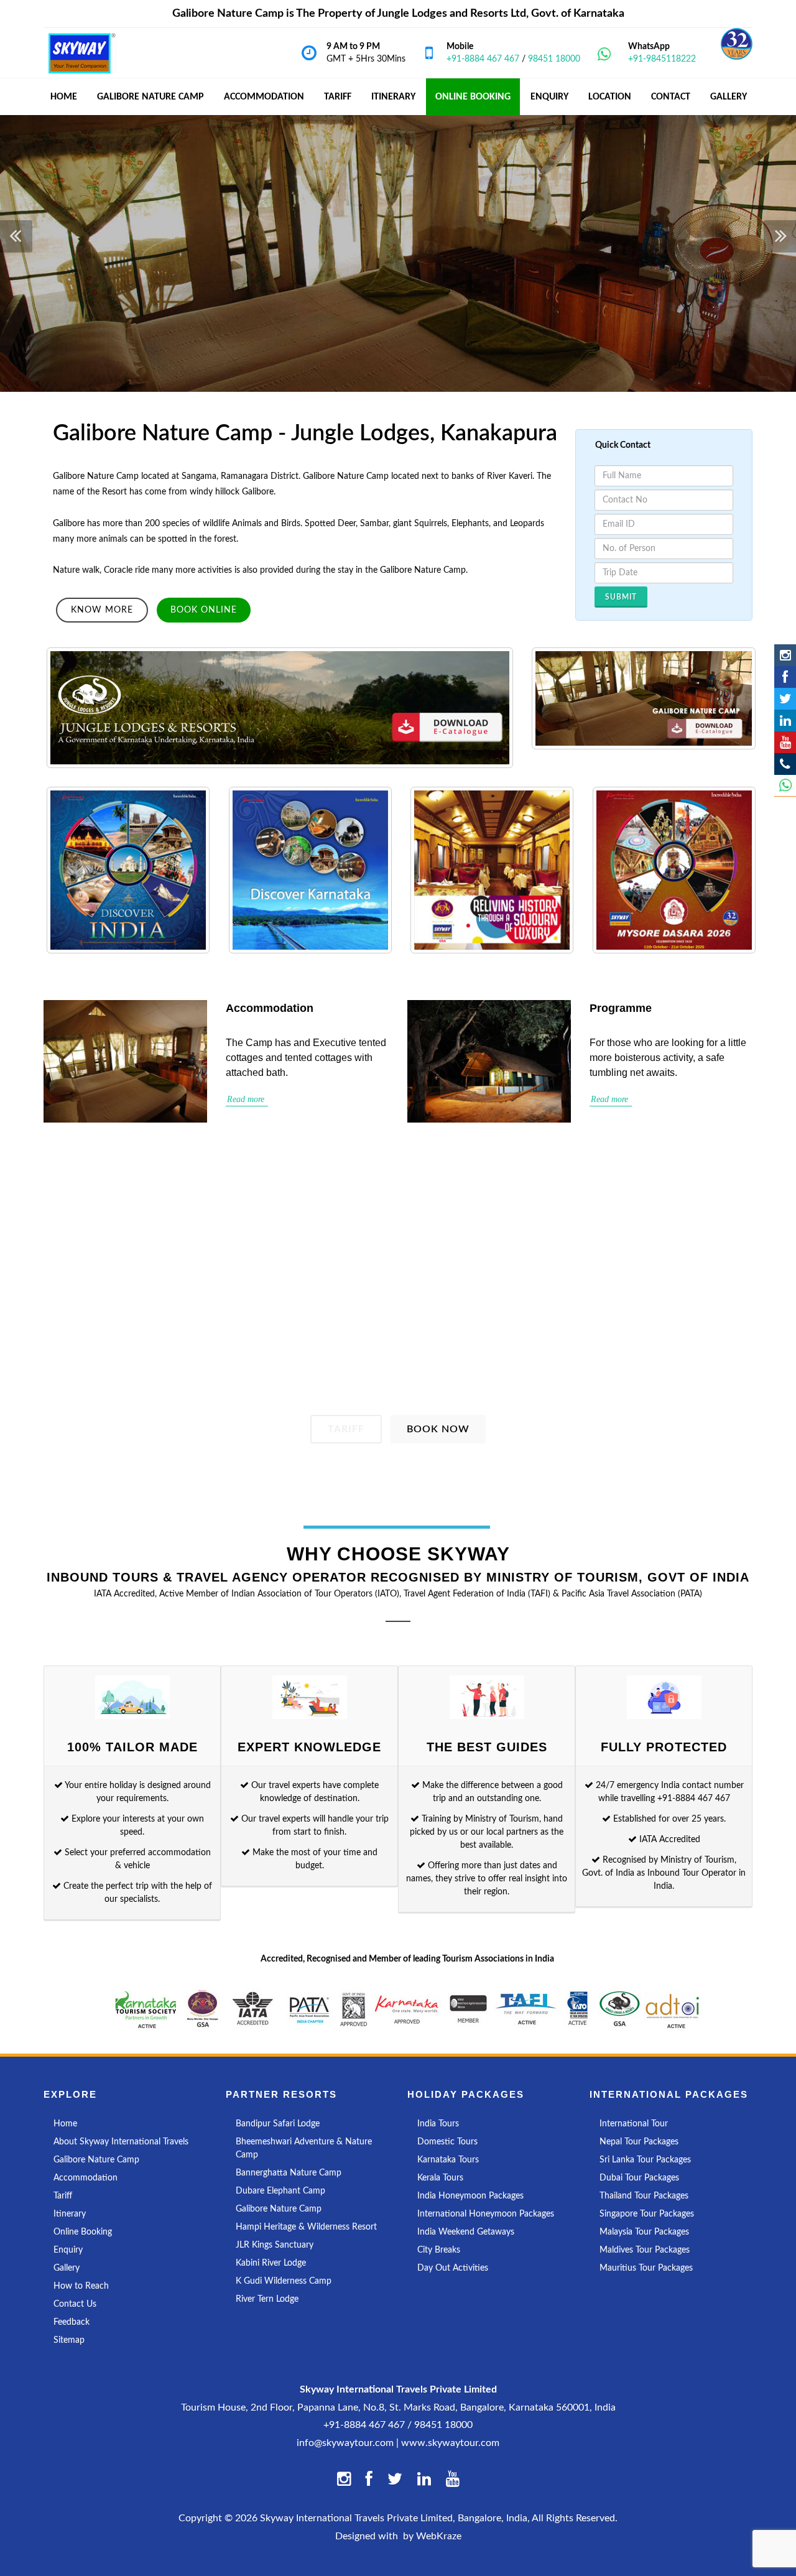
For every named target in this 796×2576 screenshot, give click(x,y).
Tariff (346, 1429)
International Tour (634, 2124)
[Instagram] (785, 655)
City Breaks (439, 2250)
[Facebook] (785, 677)
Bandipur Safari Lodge (278, 2124)
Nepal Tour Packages (639, 2142)
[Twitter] (785, 699)
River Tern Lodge (267, 2299)
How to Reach (81, 2286)
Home (65, 2124)
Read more (247, 1099)
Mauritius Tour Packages (646, 2268)
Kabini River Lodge (271, 2263)
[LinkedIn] (785, 720)
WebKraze (439, 2536)
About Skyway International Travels (121, 2142)
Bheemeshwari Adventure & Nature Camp (304, 2148)
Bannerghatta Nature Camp (289, 2173)
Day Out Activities (453, 2268)
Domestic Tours (447, 2142)
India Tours (438, 2124)
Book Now (438, 1429)
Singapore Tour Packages (647, 2214)
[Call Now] (785, 764)
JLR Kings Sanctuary (275, 2245)
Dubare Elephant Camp (280, 2191)
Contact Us (75, 2304)
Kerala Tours (440, 2178)
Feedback (72, 2322)
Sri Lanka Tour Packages (645, 2160)
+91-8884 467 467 (483, 59)
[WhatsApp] (785, 786)
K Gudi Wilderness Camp (284, 2281)
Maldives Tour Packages (645, 2250)
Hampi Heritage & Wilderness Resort (306, 2227)
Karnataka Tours (448, 2160)
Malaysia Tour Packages (644, 2232)
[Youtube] (785, 742)
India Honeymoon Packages (470, 2196)
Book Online (204, 610)
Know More (102, 610)
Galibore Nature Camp (150, 97)
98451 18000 (554, 59)
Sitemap (69, 2340)
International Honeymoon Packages (486, 2214)
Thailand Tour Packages (644, 2196)
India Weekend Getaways (466, 2232)
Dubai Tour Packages (639, 2178)
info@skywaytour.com (345, 2443)
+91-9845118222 (662, 59)
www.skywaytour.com (450, 2443)
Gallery (67, 2268)
